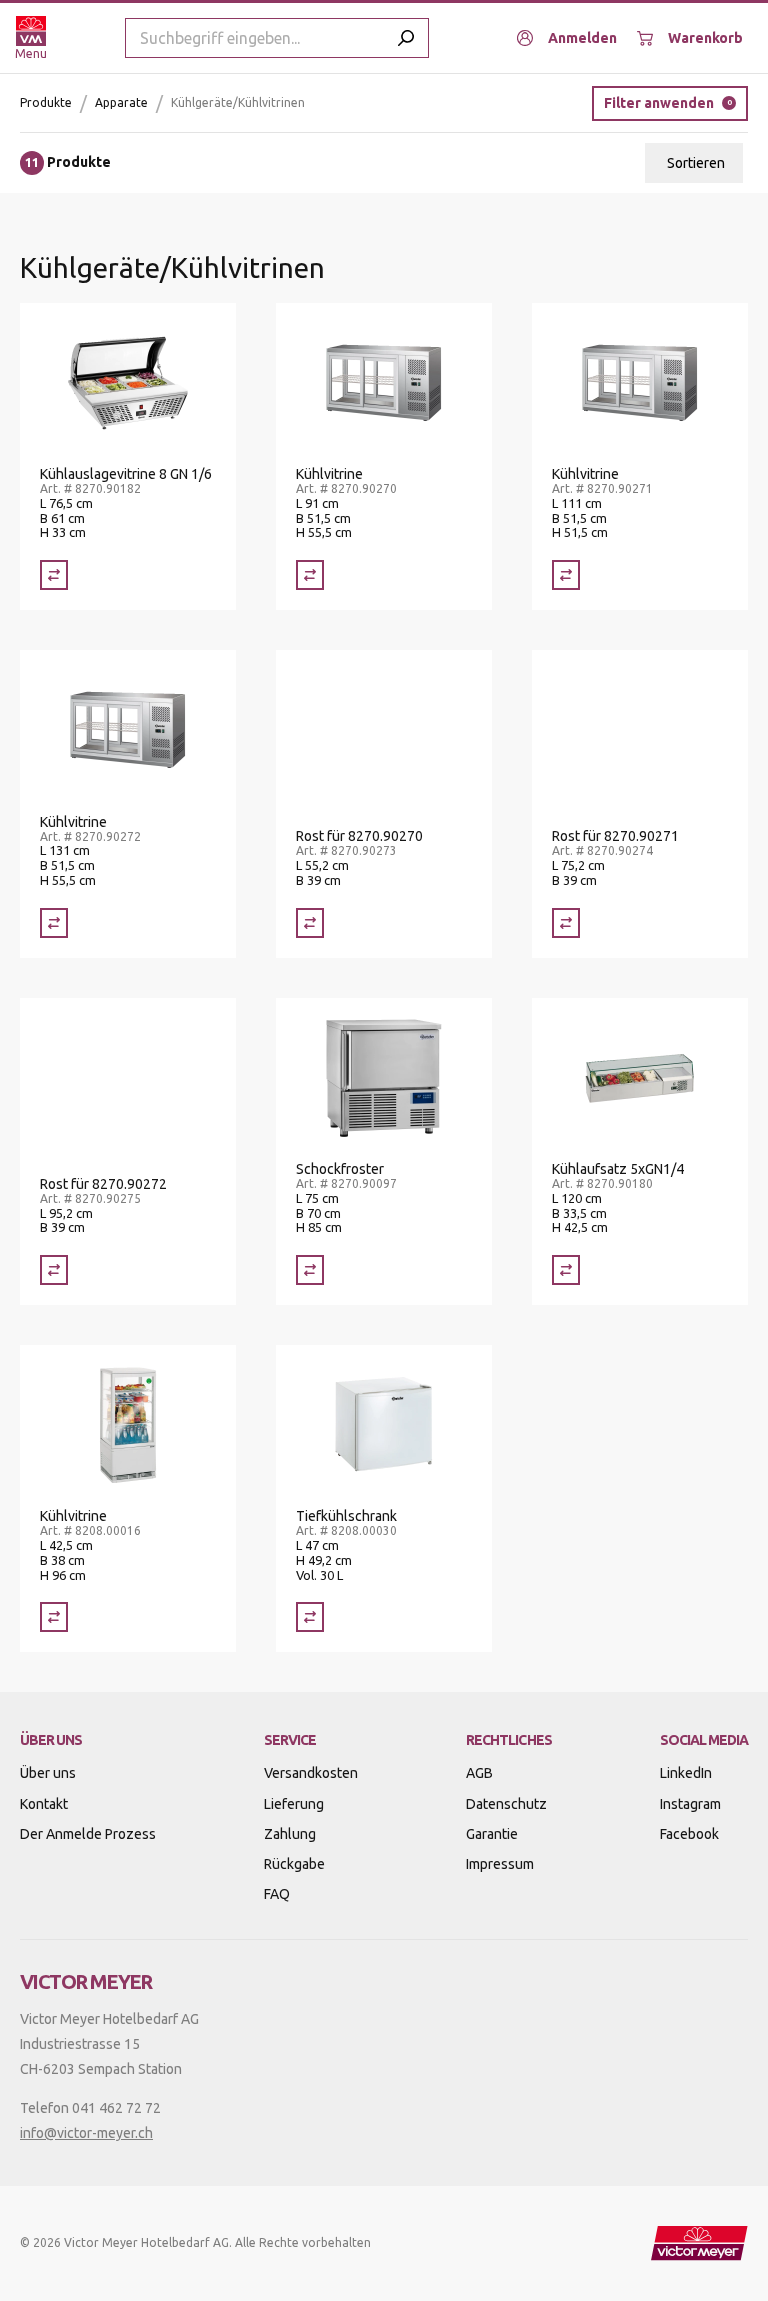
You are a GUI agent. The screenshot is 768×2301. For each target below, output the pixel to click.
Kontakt (44, 1804)
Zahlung (290, 1834)
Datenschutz (506, 1804)
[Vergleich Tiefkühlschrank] (310, 1617)
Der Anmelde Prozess (88, 1834)
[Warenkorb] (690, 38)
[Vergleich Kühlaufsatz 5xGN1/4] (566, 1270)
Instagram (690, 1804)
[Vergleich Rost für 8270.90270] (310, 923)
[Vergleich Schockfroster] (310, 1270)
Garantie (492, 1834)
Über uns (48, 1773)
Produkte (46, 102)
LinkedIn (686, 1773)
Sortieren (696, 163)
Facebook (689, 1834)
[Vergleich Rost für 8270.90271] (566, 923)
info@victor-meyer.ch (86, 2133)
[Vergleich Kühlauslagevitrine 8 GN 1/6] (54, 575)
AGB (479, 1773)
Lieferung (294, 1804)
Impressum (500, 1864)
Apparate (121, 102)
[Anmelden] (567, 38)
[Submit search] (406, 38)
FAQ (277, 1894)
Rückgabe (294, 1864)
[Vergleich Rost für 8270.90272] (54, 1270)
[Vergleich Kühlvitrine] (310, 575)
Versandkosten (311, 1773)
